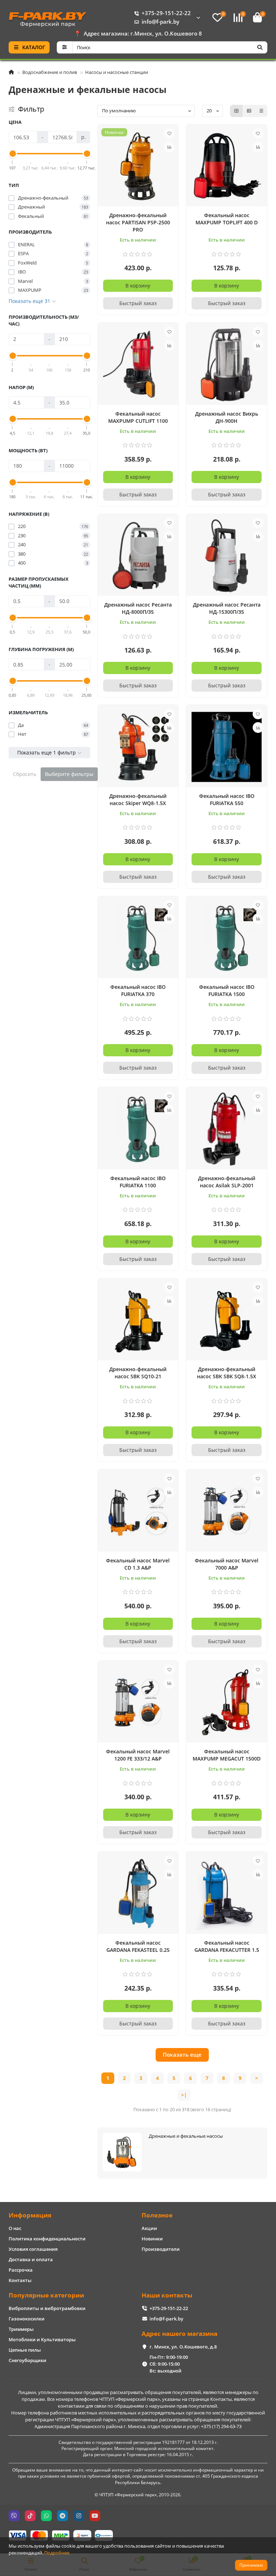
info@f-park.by (160, 22)
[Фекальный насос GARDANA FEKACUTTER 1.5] (227, 1894)
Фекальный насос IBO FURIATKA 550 (227, 800)
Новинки (152, 2239)
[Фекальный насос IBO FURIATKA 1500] (227, 938)
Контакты (20, 2280)
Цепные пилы (25, 2350)
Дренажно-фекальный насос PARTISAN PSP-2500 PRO (138, 222)
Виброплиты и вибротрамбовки (47, 2308)
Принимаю (251, 2565)
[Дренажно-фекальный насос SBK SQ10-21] (138, 1320)
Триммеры (21, 2329)
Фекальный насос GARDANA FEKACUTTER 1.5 (227, 1946)
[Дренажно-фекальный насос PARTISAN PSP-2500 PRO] (138, 167)
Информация (30, 2215)
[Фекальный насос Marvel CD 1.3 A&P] (138, 1511)
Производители (161, 2249)
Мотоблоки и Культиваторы (42, 2339)
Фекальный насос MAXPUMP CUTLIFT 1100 (138, 417)
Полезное (157, 2215)
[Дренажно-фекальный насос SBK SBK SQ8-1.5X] (227, 1320)
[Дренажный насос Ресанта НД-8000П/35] (138, 556)
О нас (15, 2228)
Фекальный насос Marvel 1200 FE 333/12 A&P (138, 1755)
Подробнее (57, 2553)
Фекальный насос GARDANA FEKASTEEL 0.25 (138, 1946)
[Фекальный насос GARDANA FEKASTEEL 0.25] (138, 1894)
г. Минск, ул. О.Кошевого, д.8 (183, 2347)
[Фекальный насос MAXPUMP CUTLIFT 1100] (138, 365)
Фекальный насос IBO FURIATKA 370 (138, 990)
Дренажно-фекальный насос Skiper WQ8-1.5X (138, 800)
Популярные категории (46, 2295)
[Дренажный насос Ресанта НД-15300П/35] (227, 556)
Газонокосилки (27, 2319)
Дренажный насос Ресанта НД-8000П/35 (138, 608)
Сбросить (25, 774)
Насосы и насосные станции (117, 72)
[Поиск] (260, 47)
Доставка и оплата (31, 2259)
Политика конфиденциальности (47, 2239)
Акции (149, 2228)
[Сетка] (236, 111)
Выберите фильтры (69, 774)
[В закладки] (169, 134)
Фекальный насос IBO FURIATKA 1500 (227, 990)
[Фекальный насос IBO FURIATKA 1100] (138, 1129)
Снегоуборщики (27, 2360)
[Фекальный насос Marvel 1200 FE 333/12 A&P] (138, 1703)
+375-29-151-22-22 (166, 13)
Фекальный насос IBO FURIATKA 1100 (138, 1182)
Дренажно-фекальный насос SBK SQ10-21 (138, 1373)
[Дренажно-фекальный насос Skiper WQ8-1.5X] (138, 747)
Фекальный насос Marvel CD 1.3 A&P (138, 1564)
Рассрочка (21, 2270)
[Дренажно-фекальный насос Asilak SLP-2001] (227, 1129)
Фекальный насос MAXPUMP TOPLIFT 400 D (227, 219)
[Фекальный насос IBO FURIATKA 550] (227, 747)
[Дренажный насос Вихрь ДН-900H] (227, 365)
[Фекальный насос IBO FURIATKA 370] (138, 938)
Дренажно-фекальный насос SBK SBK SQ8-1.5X (227, 1373)
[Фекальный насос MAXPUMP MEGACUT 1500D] (227, 1703)
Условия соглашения (33, 2249)
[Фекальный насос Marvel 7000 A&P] (227, 1511)
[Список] (249, 111)
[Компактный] (261, 111)
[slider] (13, 154)
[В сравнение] (169, 147)
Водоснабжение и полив (50, 72)
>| (184, 2095)
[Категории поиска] (65, 47)
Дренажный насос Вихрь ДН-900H (227, 417)
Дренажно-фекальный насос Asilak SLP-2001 (227, 1182)
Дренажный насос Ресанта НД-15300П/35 (227, 608)
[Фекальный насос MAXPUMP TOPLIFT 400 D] (227, 167)
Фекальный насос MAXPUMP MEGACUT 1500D (227, 1755)
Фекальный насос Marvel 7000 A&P (227, 1564)
